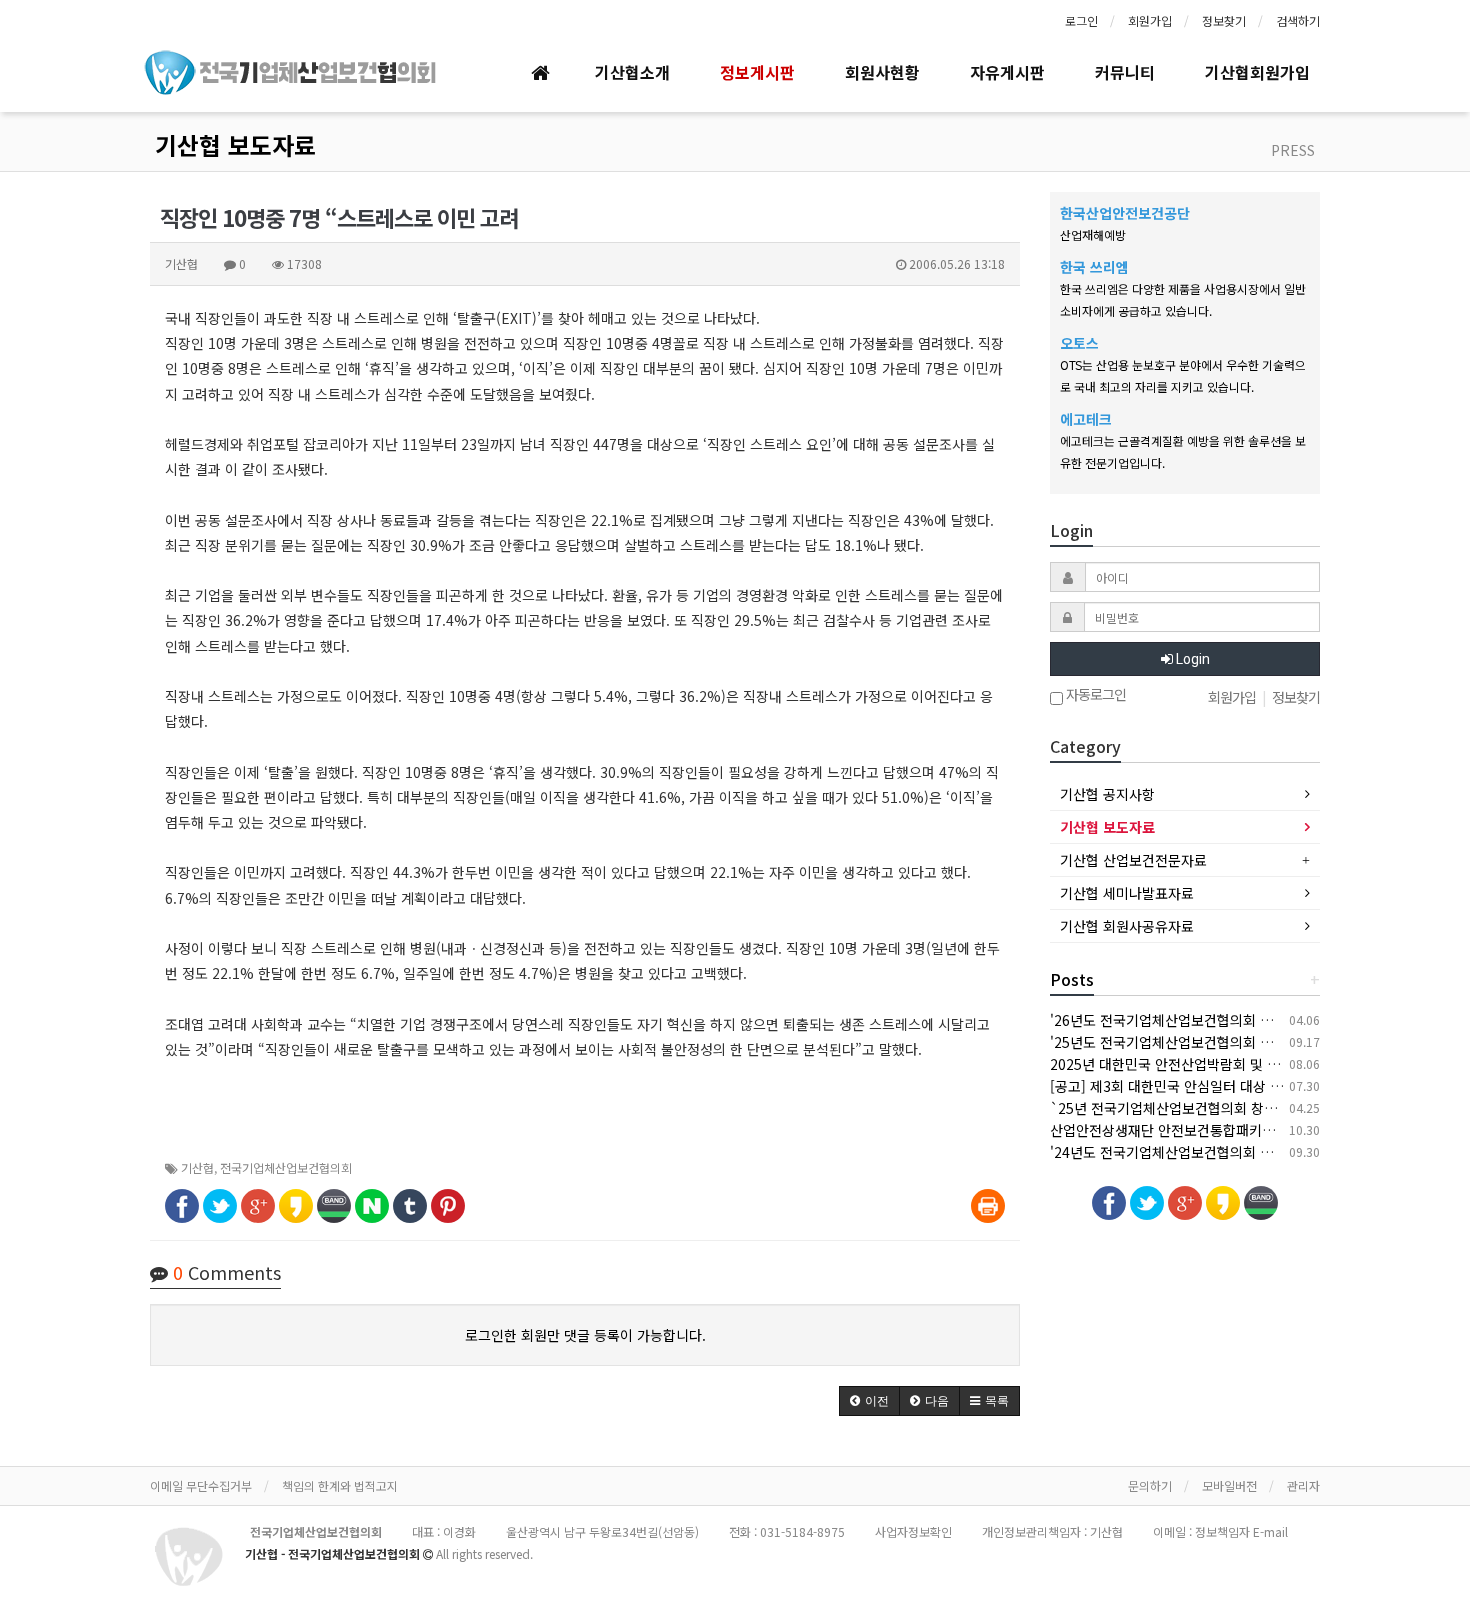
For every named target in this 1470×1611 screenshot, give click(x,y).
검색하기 (1298, 20)
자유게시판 (1007, 72)
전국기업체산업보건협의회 (286, 1167)
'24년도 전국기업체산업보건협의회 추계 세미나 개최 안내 (1219, 1152)
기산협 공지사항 (1107, 794)
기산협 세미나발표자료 (1127, 893)
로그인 (1081, 20)
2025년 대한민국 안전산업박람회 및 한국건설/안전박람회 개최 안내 (1250, 1064)
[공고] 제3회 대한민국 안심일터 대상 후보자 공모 (1194, 1086)
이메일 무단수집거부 (201, 1485)
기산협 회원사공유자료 (1127, 926)
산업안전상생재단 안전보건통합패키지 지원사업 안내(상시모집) (1236, 1130)
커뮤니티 (1125, 72)
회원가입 (1150, 20)
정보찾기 (1224, 20)
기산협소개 (632, 72)
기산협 (197, 1167)
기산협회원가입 (1257, 72)
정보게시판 (757, 72)
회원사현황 (882, 72)
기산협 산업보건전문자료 (1133, 860)
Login (1191, 659)
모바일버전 (1229, 1485)
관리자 (1303, 1485)
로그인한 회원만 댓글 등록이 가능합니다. (585, 1335)
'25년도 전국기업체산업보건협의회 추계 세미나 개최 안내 (1219, 1042)
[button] (869, 1401)
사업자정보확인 (913, 1531)
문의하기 (1150, 1485)
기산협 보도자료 (235, 144)
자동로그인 (1094, 696)
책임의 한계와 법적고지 (340, 1485)
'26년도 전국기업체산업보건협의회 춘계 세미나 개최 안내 (1219, 1020)
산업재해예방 (1093, 234)
